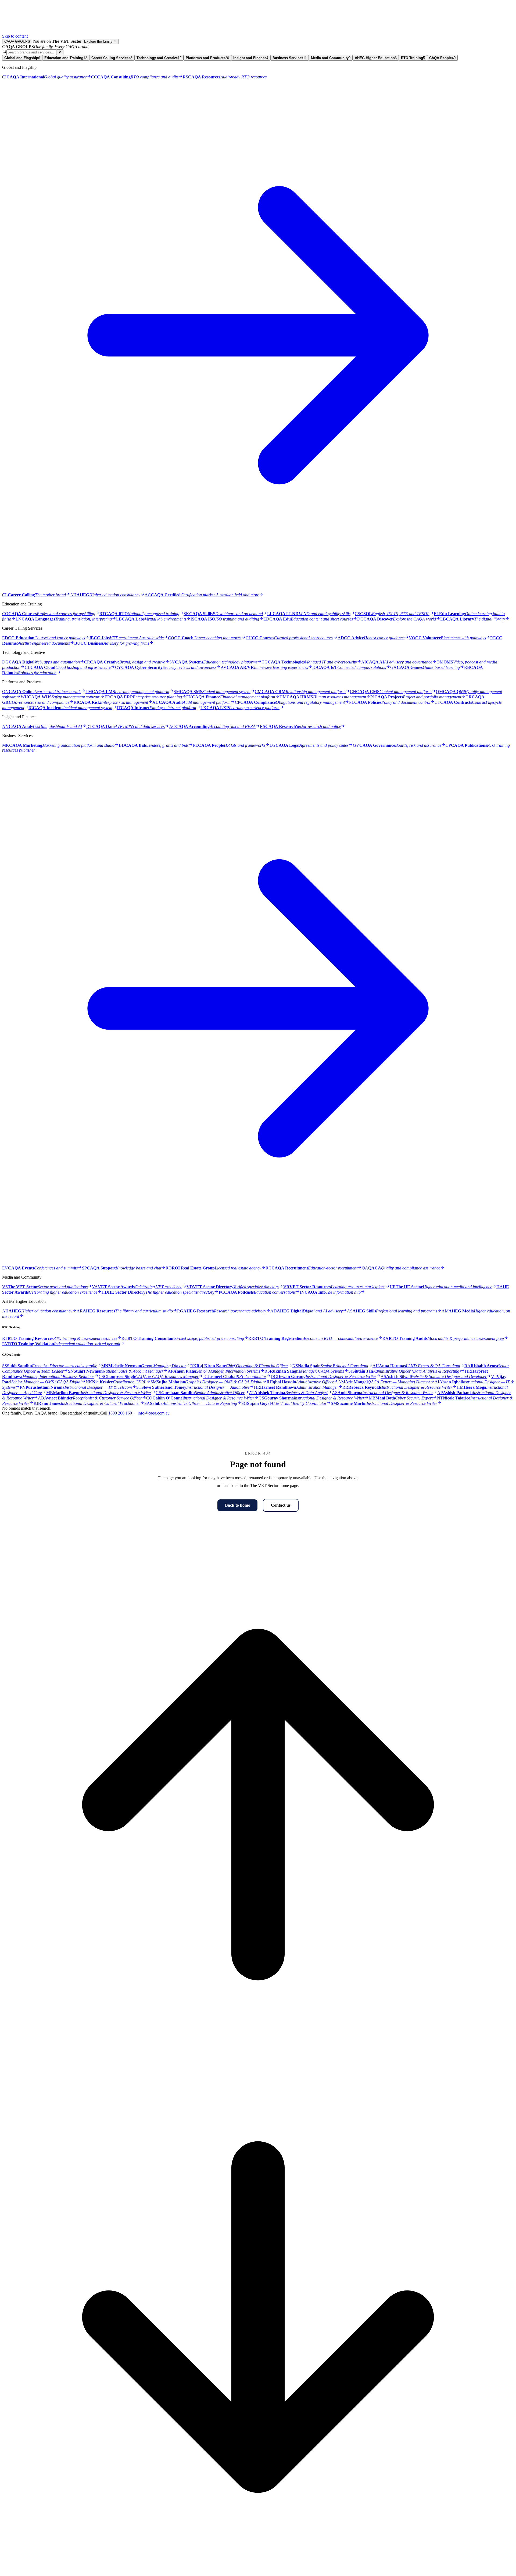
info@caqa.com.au (154, 1413)
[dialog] (258, 730)
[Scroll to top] (258, 2059)
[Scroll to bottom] (258, 2571)
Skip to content (15, 36)
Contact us (281, 1505)
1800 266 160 (120, 1413)
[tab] (22, 58)
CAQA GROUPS (17, 42)
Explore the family (99, 42)
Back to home (237, 1505)
